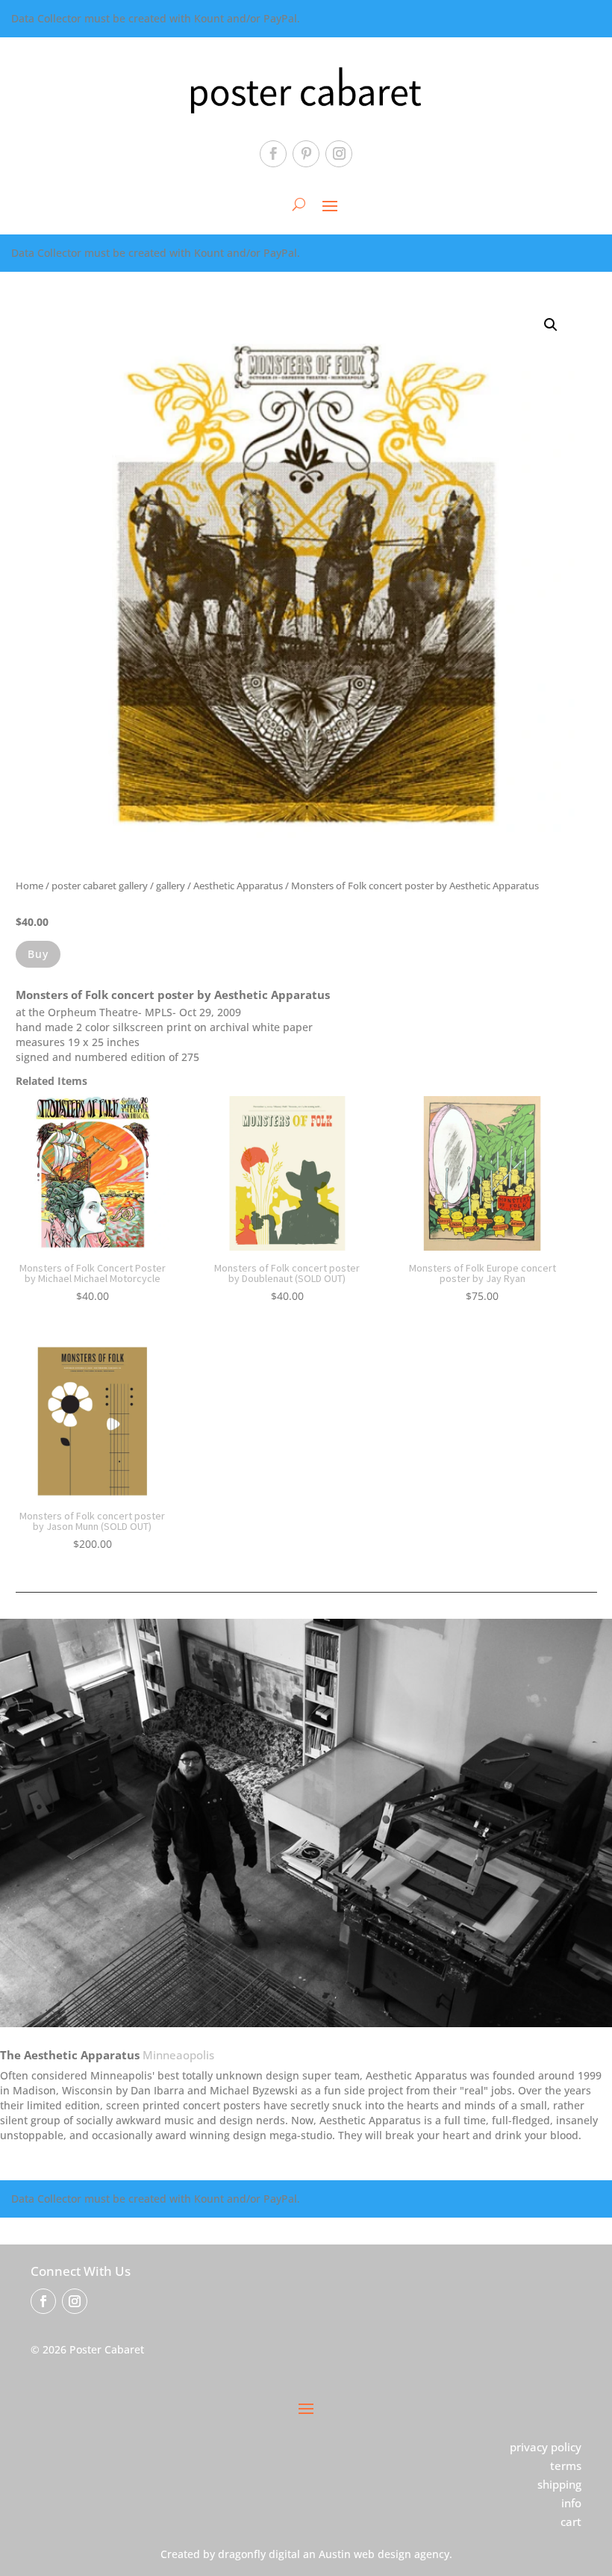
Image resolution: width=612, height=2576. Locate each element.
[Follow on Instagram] (339, 154)
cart (571, 2521)
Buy (38, 954)
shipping (559, 2484)
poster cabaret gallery (100, 886)
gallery (171, 886)
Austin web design (365, 2554)
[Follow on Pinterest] (306, 154)
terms (566, 2465)
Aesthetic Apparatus (238, 886)
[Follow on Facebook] (273, 154)
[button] (551, 325)
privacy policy (546, 2447)
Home (29, 886)
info (571, 2503)
